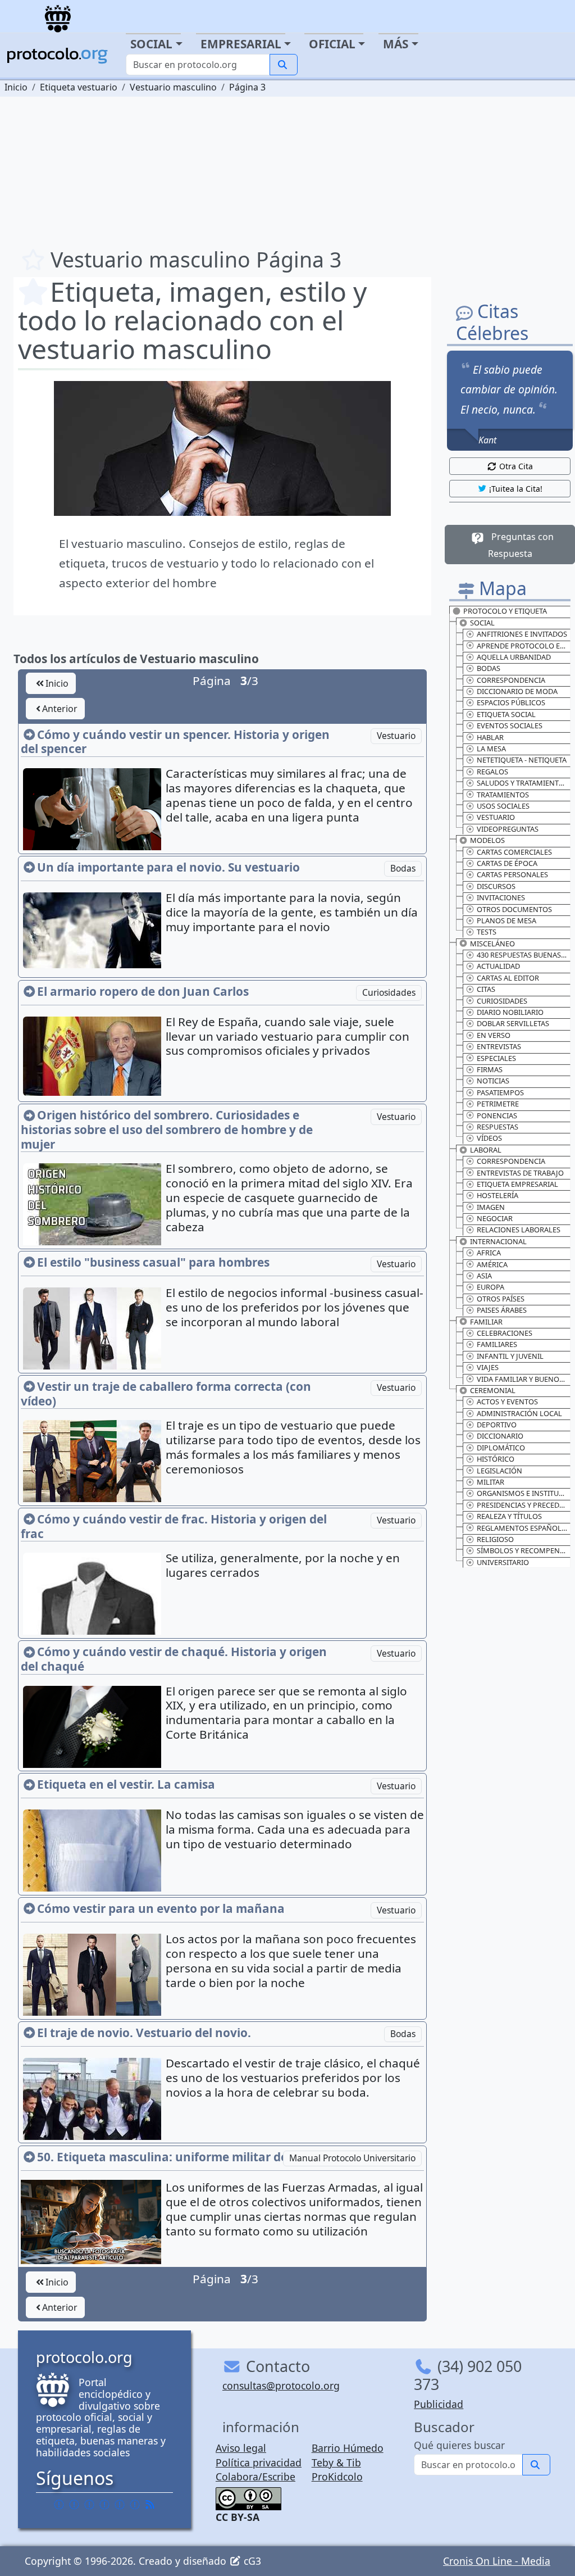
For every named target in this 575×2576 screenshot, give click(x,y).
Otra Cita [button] (516, 466)
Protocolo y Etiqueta (505, 611)
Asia (484, 1276)
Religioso (495, 1539)
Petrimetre (498, 1104)
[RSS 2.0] (150, 2504)
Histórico (496, 1459)
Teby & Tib (336, 2462)
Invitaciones (501, 897)
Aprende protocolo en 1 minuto (524, 646)
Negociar (495, 1218)
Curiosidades (389, 992)
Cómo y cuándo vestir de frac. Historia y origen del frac (174, 1526)
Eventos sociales (510, 725)
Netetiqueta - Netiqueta (522, 760)
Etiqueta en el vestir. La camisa (126, 1784)
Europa (490, 1287)
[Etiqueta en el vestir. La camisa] (93, 1857)
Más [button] (396, 44)
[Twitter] (74, 2504)
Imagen (491, 1207)
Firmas (490, 1069)
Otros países (501, 1299)
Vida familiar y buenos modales (524, 1379)
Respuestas (498, 1127)
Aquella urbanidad (514, 657)
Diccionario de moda (517, 691)
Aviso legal (241, 2448)
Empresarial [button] (241, 44)
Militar (490, 1482)
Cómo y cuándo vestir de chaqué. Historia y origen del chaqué (174, 1659)
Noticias (493, 1081)
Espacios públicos (511, 702)
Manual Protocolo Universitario (352, 2158)
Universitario (503, 1562)
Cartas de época (507, 863)
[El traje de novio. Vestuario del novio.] (93, 2101)
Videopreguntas (508, 829)
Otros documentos (514, 909)
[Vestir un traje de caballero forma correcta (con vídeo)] (93, 1466)
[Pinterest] (89, 2504)
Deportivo (497, 1425)
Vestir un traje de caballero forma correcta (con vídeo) (166, 1394)
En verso (494, 1035)
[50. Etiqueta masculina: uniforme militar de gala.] (91, 2221)
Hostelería (498, 1195)
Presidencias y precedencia (524, 1505)
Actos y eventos (507, 1402)
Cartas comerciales (514, 852)
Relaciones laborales (519, 1230)
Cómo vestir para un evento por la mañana (161, 1908)
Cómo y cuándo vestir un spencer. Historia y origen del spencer (175, 742)
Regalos (492, 772)
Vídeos (489, 1138)
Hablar (490, 737)
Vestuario (396, 736)
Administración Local (519, 1413)
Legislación (499, 1471)
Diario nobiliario (510, 1012)
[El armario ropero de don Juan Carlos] (93, 1055)
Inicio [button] (57, 683)
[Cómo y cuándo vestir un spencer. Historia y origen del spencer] (93, 814)
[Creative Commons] (248, 2497)
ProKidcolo (337, 2477)
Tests (487, 932)
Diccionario (500, 1436)
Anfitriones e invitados (522, 634)
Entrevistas (499, 1046)
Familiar (486, 1322)
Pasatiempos (500, 1092)
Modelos (487, 840)
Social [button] (151, 44)
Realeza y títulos (509, 1516)
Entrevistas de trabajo (520, 1173)
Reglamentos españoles (523, 1528)
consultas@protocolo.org (281, 2385)
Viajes (488, 1367)
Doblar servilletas (513, 1023)
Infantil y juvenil (510, 1356)
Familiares (497, 1344)
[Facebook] (59, 2504)
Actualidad (498, 966)
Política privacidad (259, 2462)
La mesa (491, 749)
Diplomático (501, 1448)
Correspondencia (511, 680)
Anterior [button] (60, 709)
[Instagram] (120, 2504)
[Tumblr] (104, 2504)
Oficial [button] (332, 44)
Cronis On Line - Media (497, 2561)
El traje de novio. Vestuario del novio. (144, 2033)
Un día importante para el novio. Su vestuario (168, 867)
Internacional (498, 1241)
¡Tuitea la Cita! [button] (516, 489)
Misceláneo (492, 944)
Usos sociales (503, 806)
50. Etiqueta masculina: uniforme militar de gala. (178, 2157)
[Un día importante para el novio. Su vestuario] (93, 929)
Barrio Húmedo (348, 2448)
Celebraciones (505, 1333)
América (492, 1264)
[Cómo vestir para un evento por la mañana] (93, 1981)
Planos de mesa (506, 920)
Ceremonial (493, 1390)
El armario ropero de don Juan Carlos (143, 991)
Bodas (403, 868)
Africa (489, 1253)
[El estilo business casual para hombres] (93, 1333)
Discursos (496, 886)
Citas (486, 989)
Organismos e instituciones (524, 1493)
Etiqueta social (506, 714)
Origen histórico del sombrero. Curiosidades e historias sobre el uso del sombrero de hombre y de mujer (167, 1129)
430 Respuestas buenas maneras (524, 955)
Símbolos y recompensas (524, 1550)
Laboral (486, 1150)
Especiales (496, 1058)
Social (482, 623)
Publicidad (439, 2404)
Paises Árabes (502, 1310)
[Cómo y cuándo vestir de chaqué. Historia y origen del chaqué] (93, 1731)
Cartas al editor (508, 978)
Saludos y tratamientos (522, 783)
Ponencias (497, 1115)
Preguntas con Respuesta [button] (521, 545)
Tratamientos (503, 795)
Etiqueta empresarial (517, 1184)
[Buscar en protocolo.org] (284, 65)
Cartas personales (512, 874)
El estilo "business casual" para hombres (153, 1262)
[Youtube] (135, 2504)
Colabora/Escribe (255, 2477)
